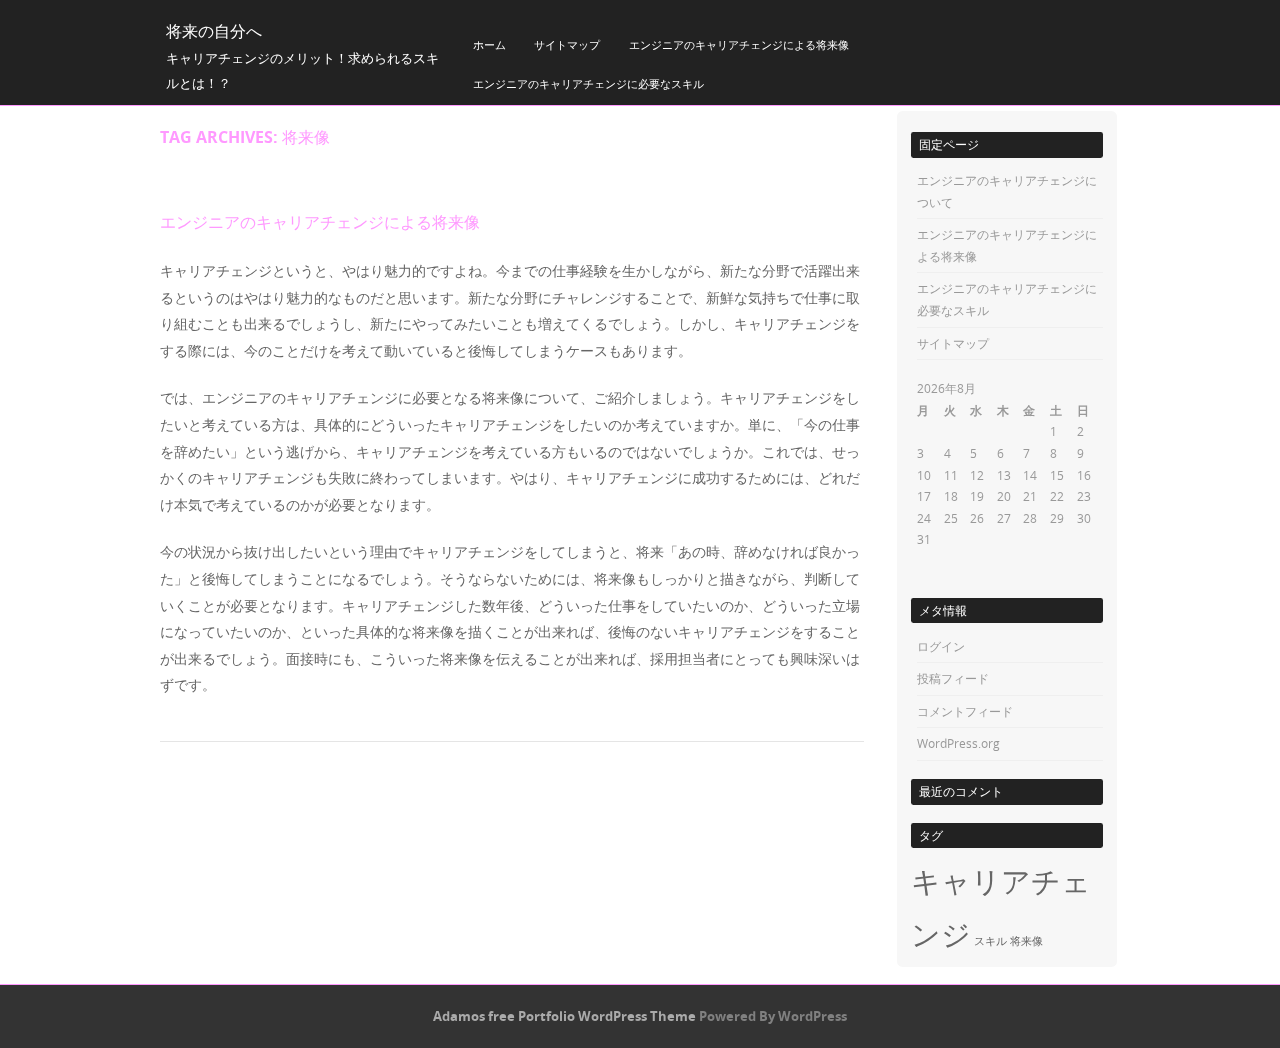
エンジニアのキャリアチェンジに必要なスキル (588, 83)
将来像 (1026, 941)
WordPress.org (958, 743)
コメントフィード (965, 711)
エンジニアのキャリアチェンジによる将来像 (739, 44)
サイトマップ (567, 44)
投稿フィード (953, 678)
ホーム (489, 44)
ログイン (941, 646)
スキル (990, 941)
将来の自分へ (214, 31)
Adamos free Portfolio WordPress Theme (564, 1016)
